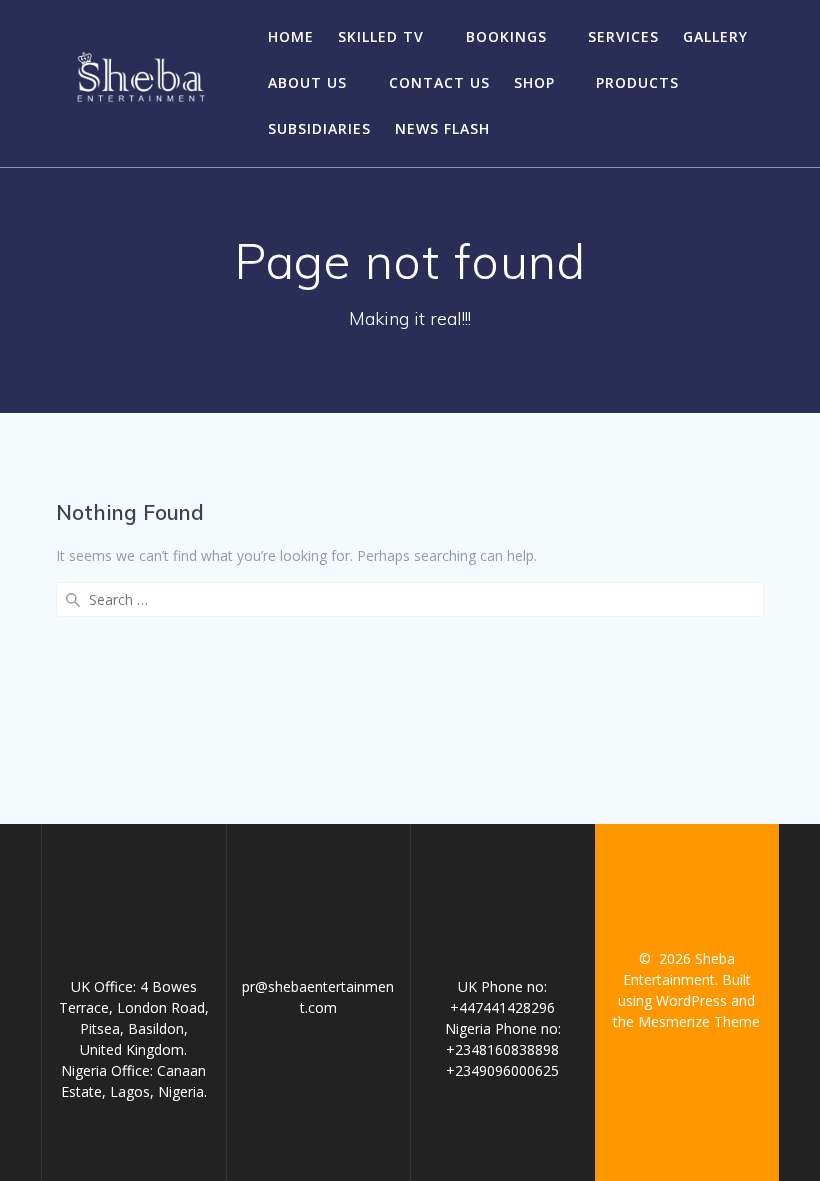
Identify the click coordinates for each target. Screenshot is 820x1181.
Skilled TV (381, 36)
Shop (534, 82)
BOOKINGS (506, 36)
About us (307, 82)
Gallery (715, 36)
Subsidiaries (319, 128)
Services (623, 36)
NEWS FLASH (442, 128)
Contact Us (439, 82)
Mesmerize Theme (699, 1021)
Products (637, 82)
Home (291, 36)
